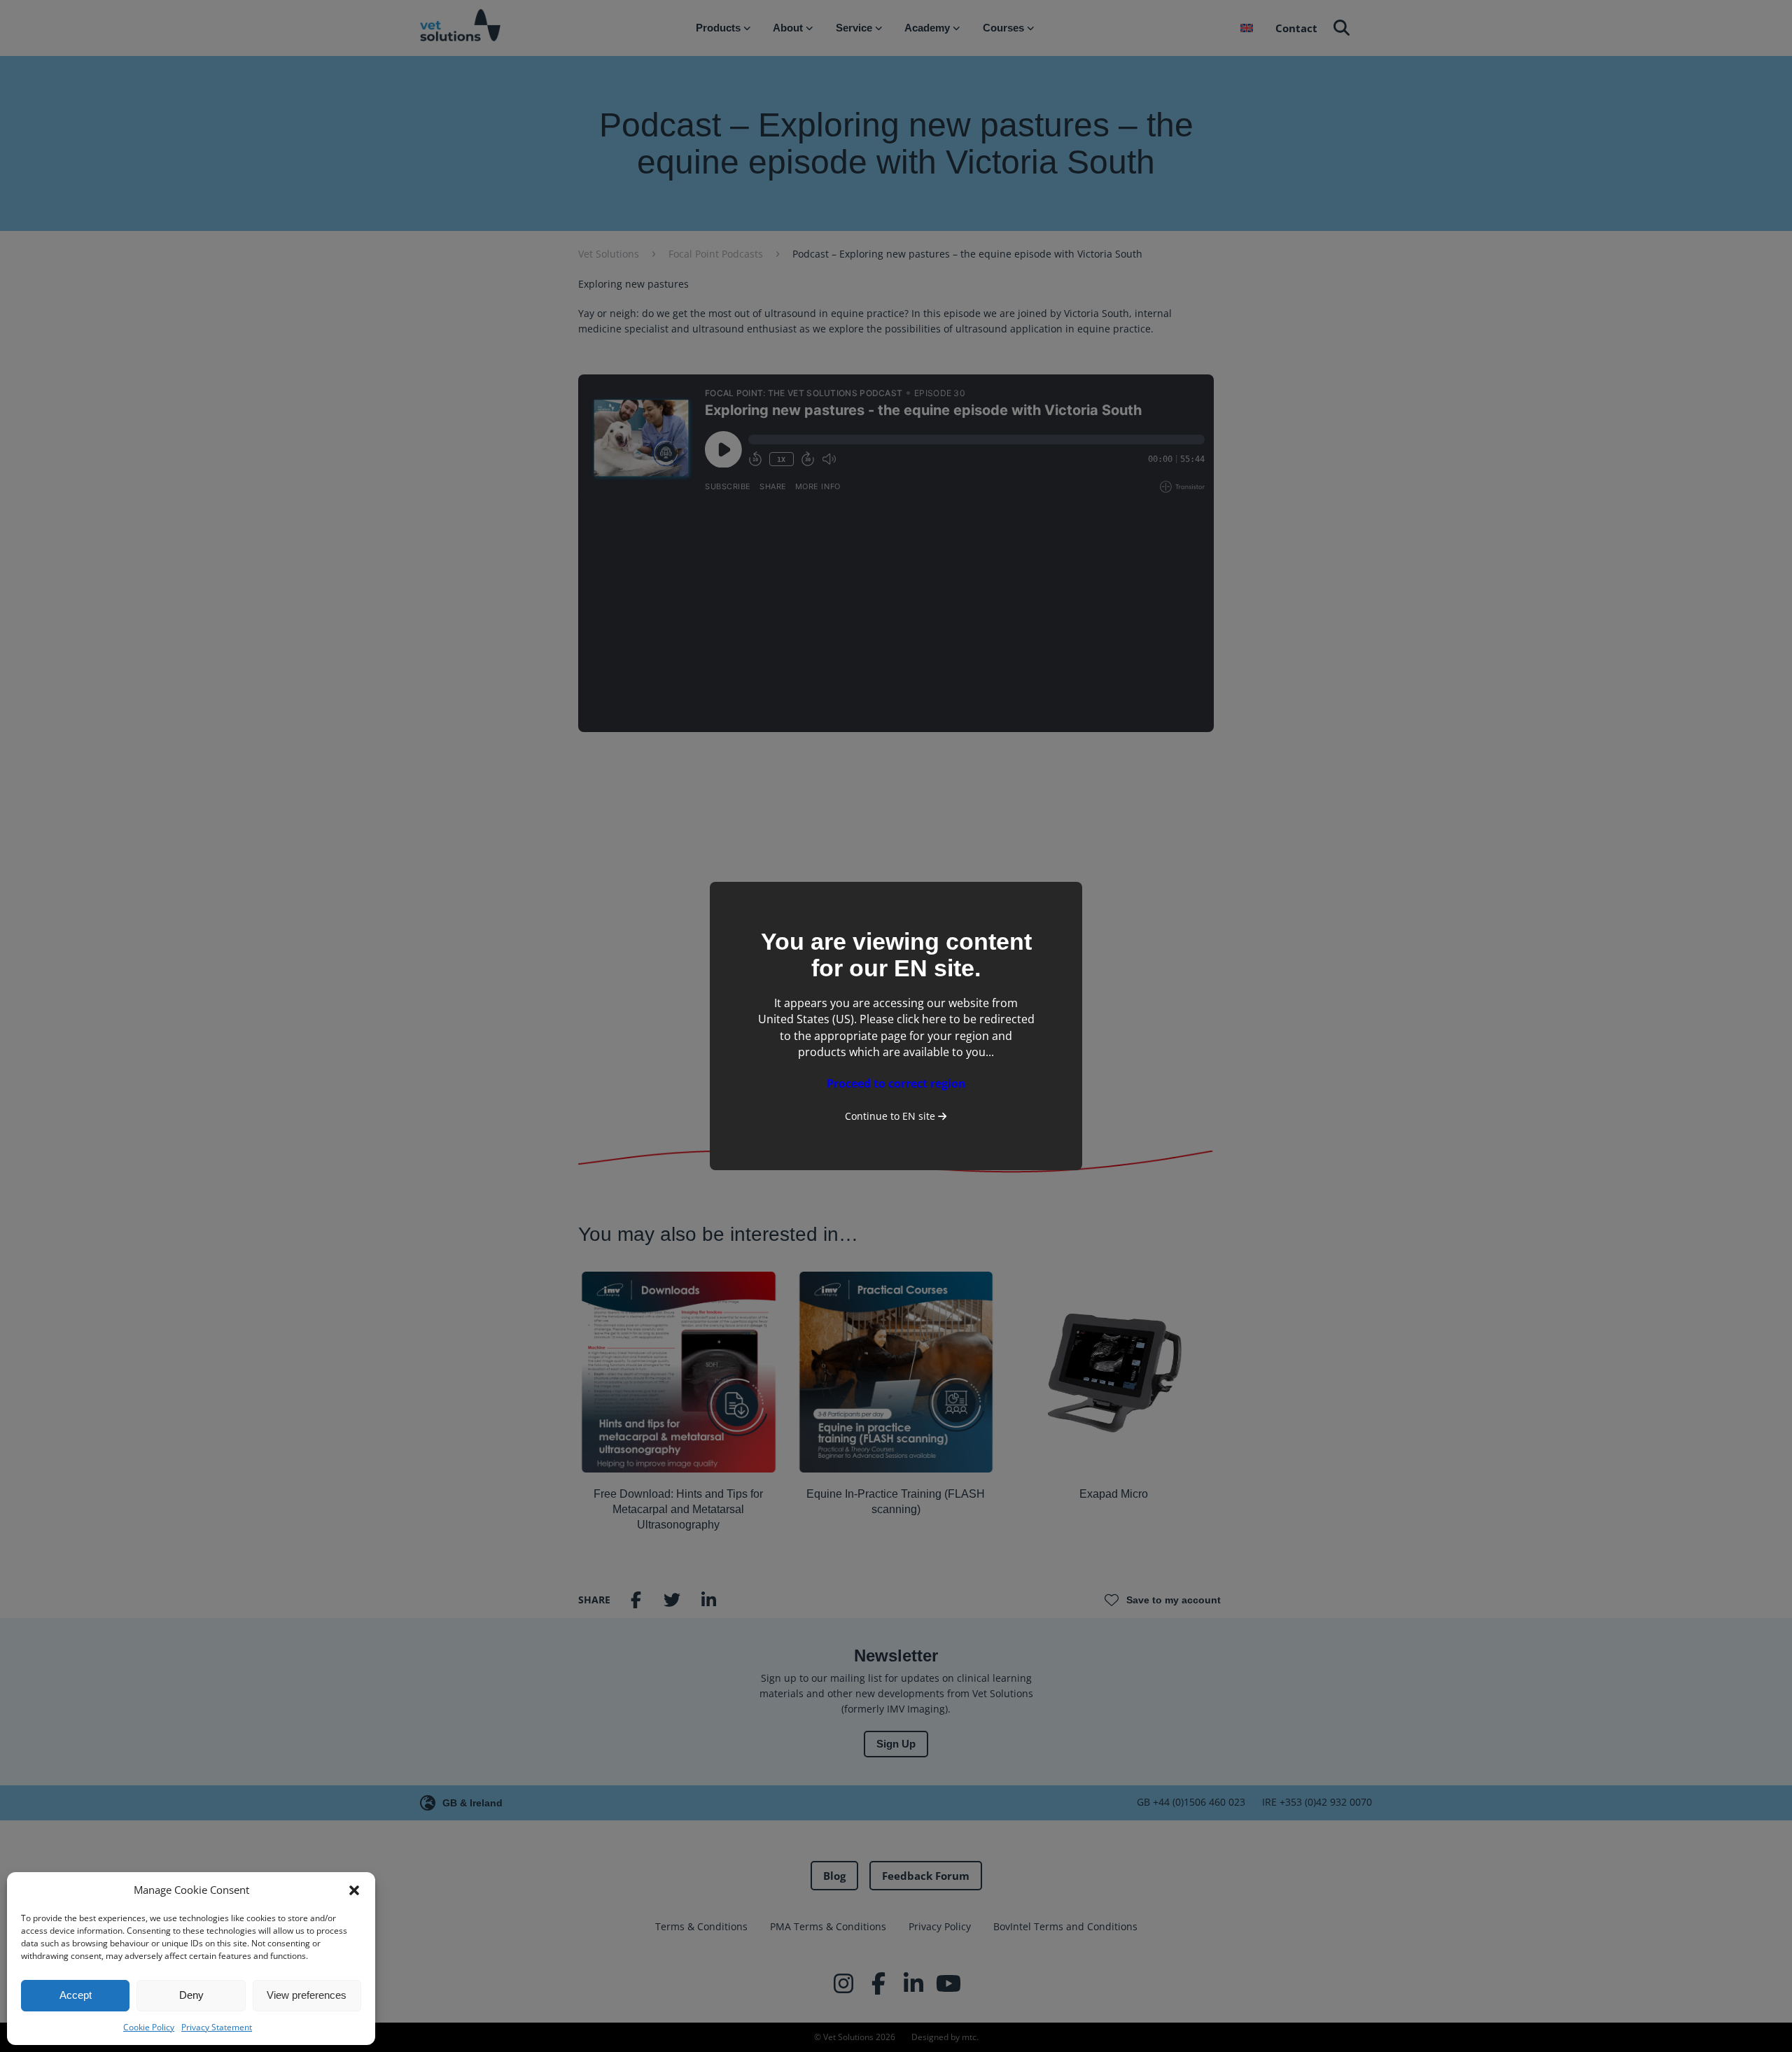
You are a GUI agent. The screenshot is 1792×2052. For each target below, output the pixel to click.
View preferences (307, 1995)
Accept (76, 1995)
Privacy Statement (217, 2027)
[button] (354, 1890)
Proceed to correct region (896, 1083)
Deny (191, 1995)
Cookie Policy (149, 2027)
